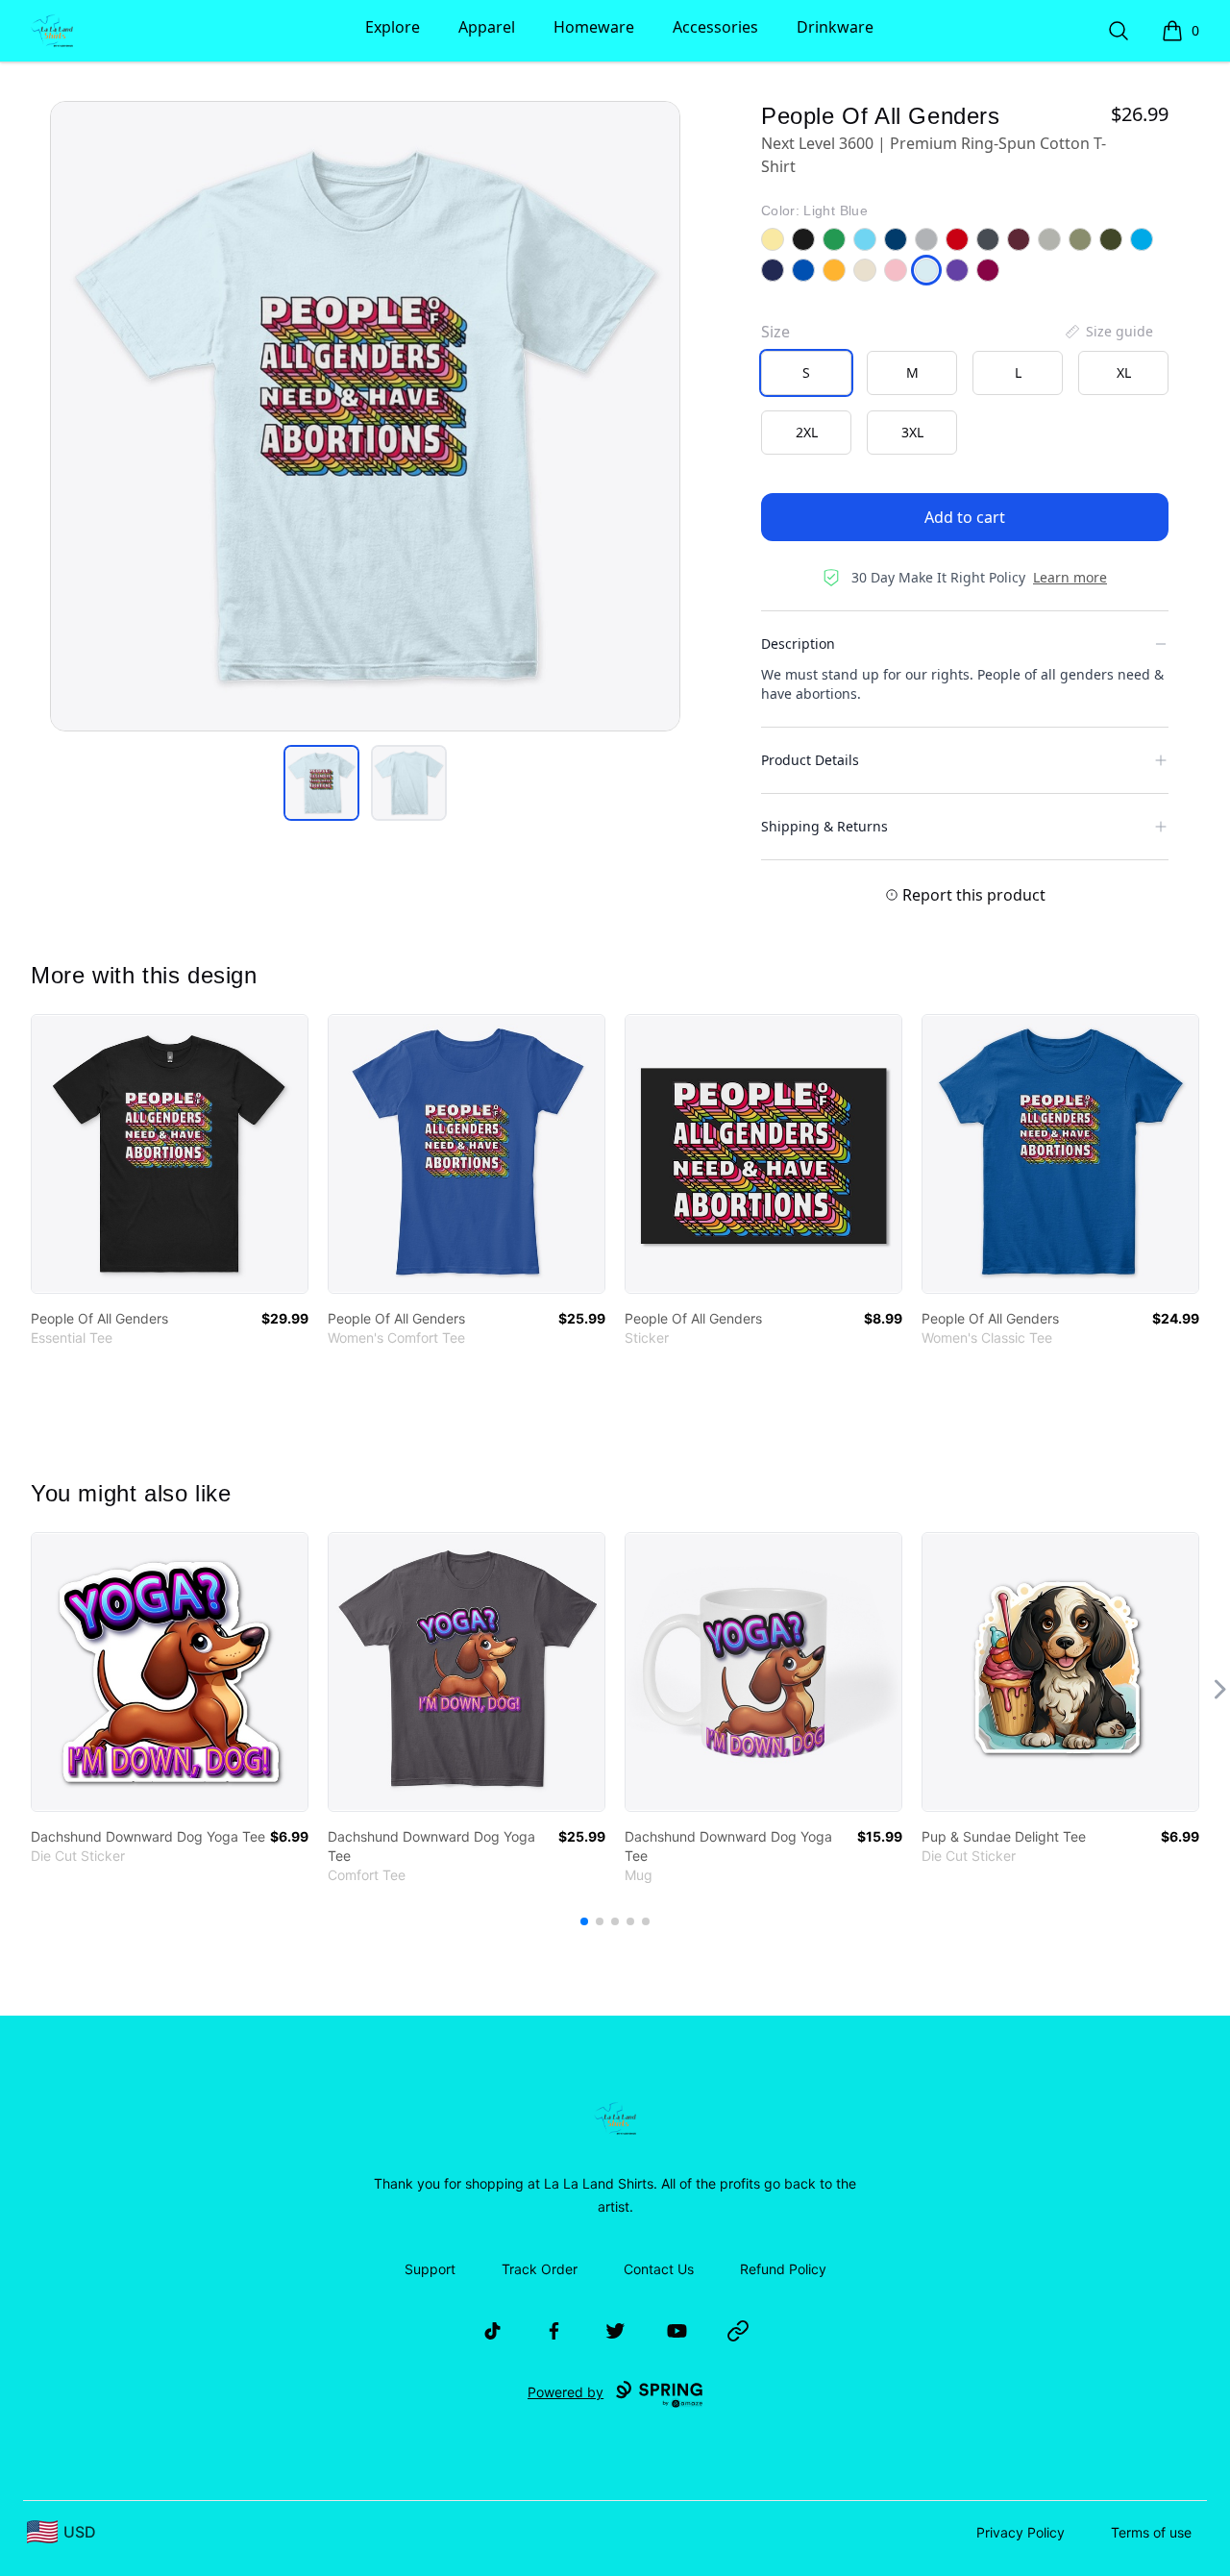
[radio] (806, 373)
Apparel (487, 27)
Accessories (715, 27)
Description (798, 644)
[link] (170, 1154)
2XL (807, 432)
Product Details (810, 760)
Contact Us (659, 2269)
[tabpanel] (365, 416)
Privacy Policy (1021, 2532)
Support (430, 2269)
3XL (912, 432)
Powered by (566, 2392)
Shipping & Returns (824, 826)
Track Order (540, 2269)
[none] (1108, 332)
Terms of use (1151, 2532)
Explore (393, 27)
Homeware (594, 27)
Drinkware (835, 27)
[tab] (321, 783)
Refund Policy (783, 2269)
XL (1124, 372)
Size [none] (775, 332)
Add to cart (965, 517)
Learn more (1070, 577)
